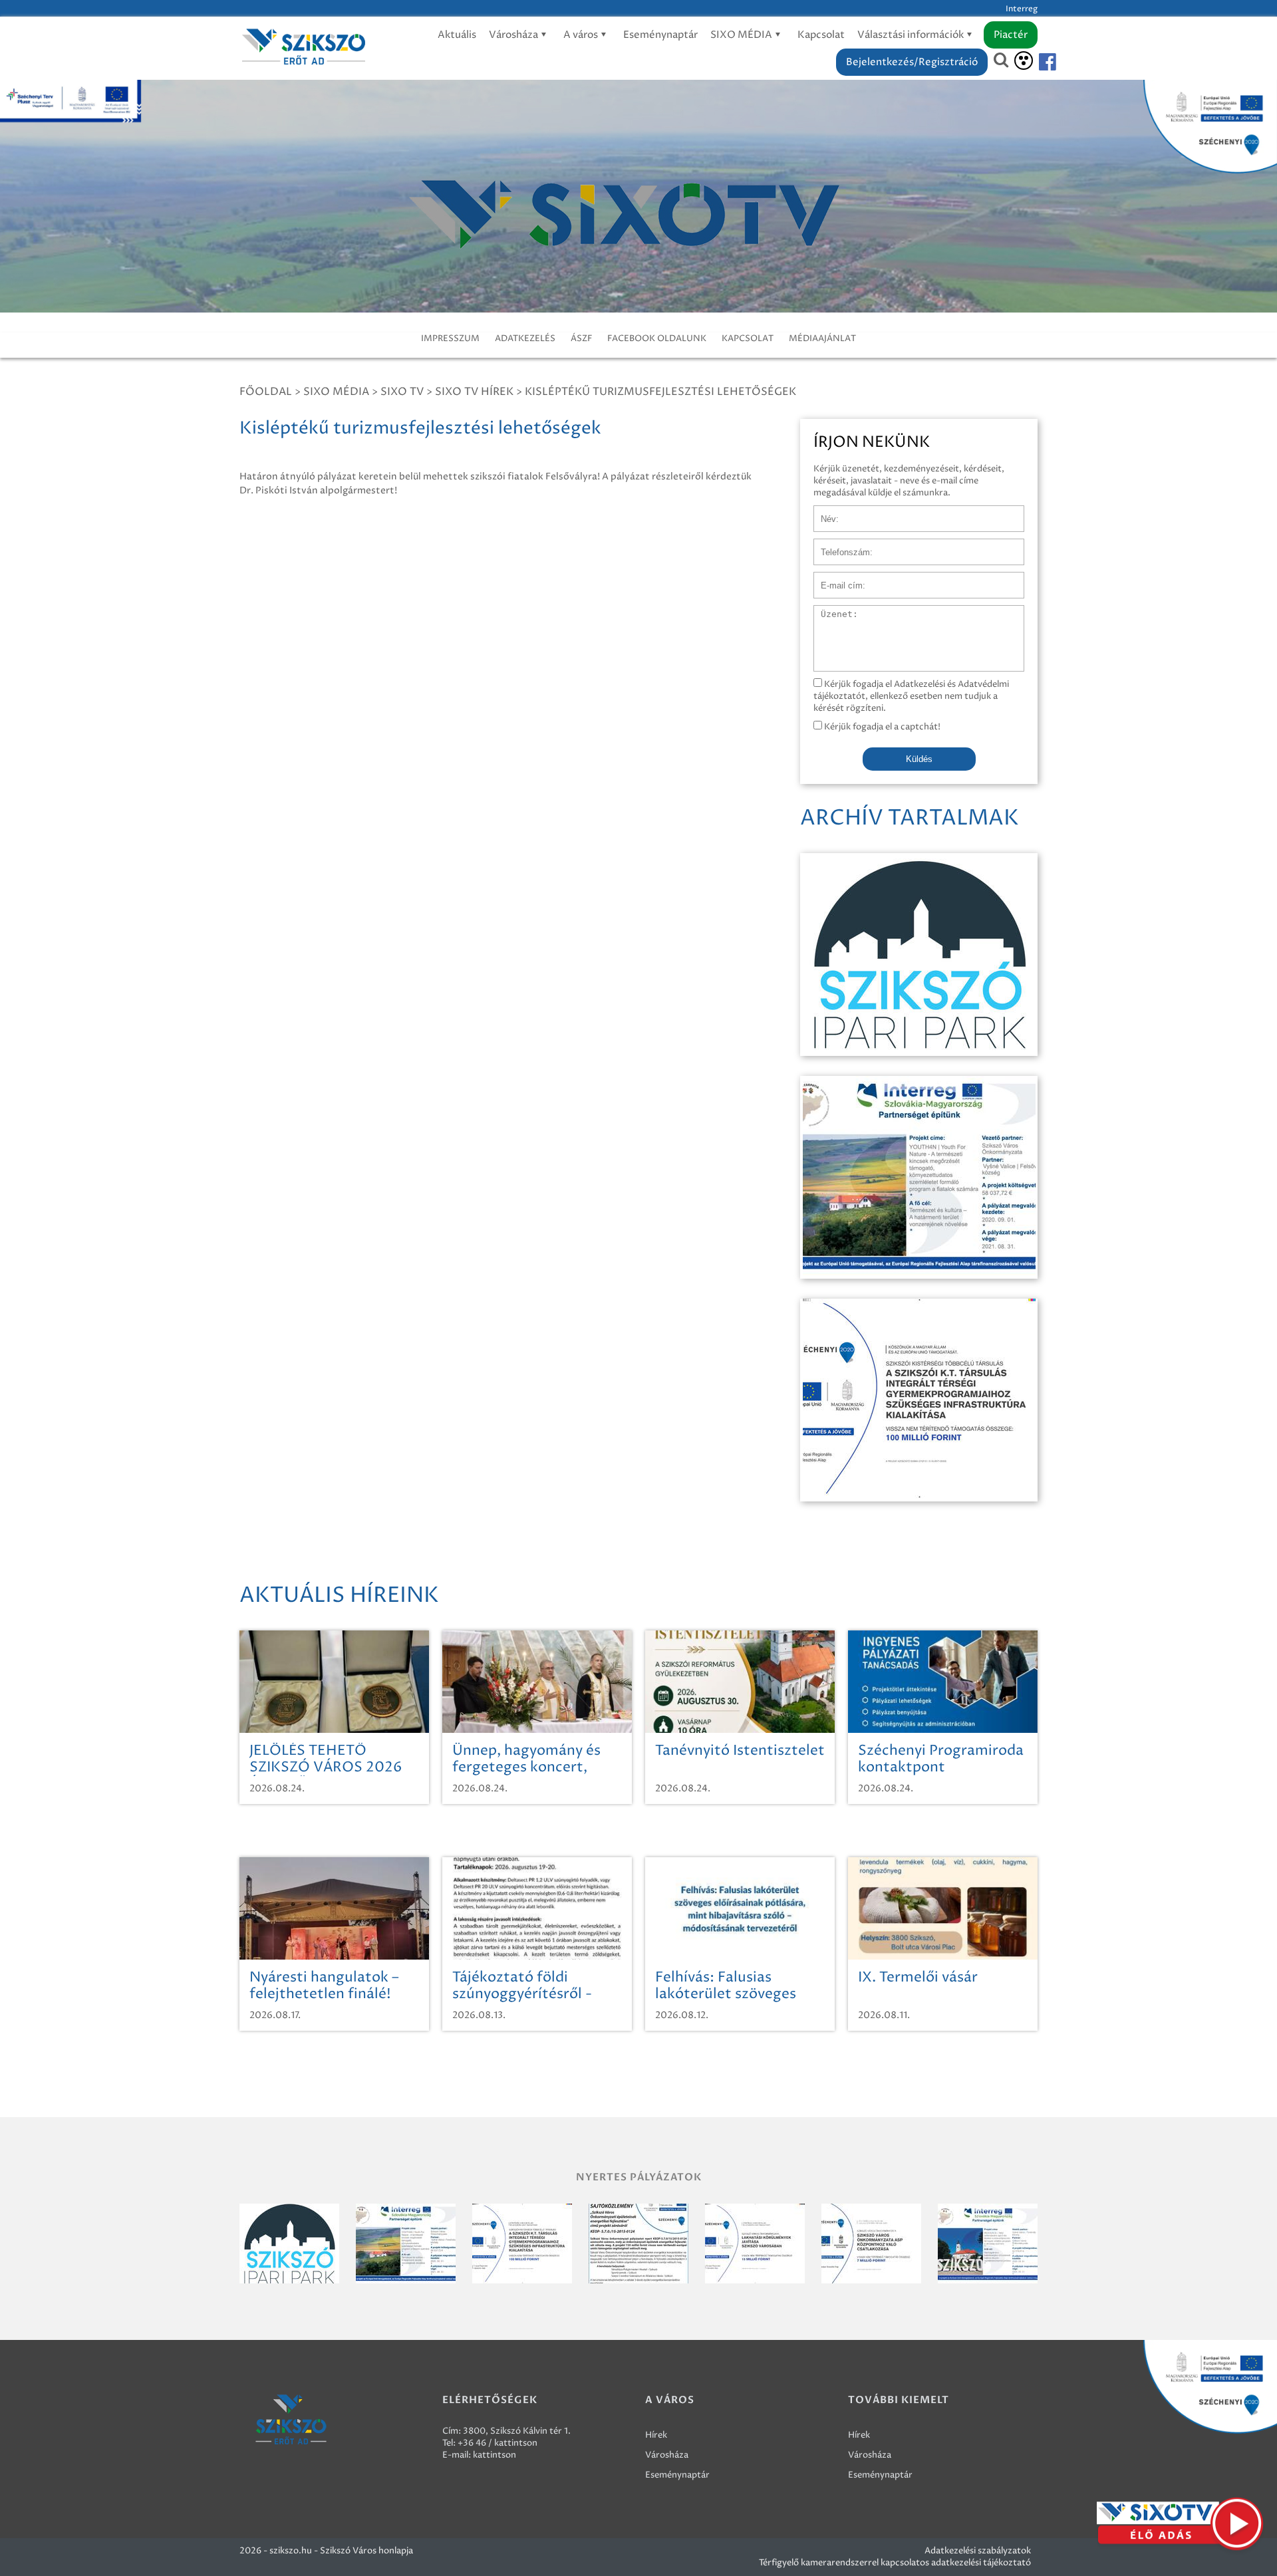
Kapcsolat (821, 35)
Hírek (656, 2435)
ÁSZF (581, 338)
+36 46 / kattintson (497, 2443)
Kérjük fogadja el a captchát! (881, 727)
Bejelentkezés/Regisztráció (912, 62)
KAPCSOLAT (748, 338)
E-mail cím (835, 579)
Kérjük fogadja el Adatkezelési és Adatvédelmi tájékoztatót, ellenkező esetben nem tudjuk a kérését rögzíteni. (911, 696)
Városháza (514, 35)
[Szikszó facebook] (1036, 62)
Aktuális (457, 35)
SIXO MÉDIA (742, 35)
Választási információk (912, 35)
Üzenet (829, 612)
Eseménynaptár (660, 35)
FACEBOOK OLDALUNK (657, 338)
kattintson (495, 2455)
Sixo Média (336, 392)
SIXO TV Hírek (474, 392)
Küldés (919, 759)
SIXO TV (402, 392)
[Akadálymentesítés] (1024, 61)
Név (822, 512)
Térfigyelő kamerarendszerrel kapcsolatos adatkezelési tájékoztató (895, 2563)
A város (582, 35)
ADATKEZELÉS (525, 338)
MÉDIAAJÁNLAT (822, 338)
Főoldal (266, 392)
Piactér (1011, 35)
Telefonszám (839, 545)
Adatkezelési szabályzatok (978, 2551)
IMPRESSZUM (450, 338)
